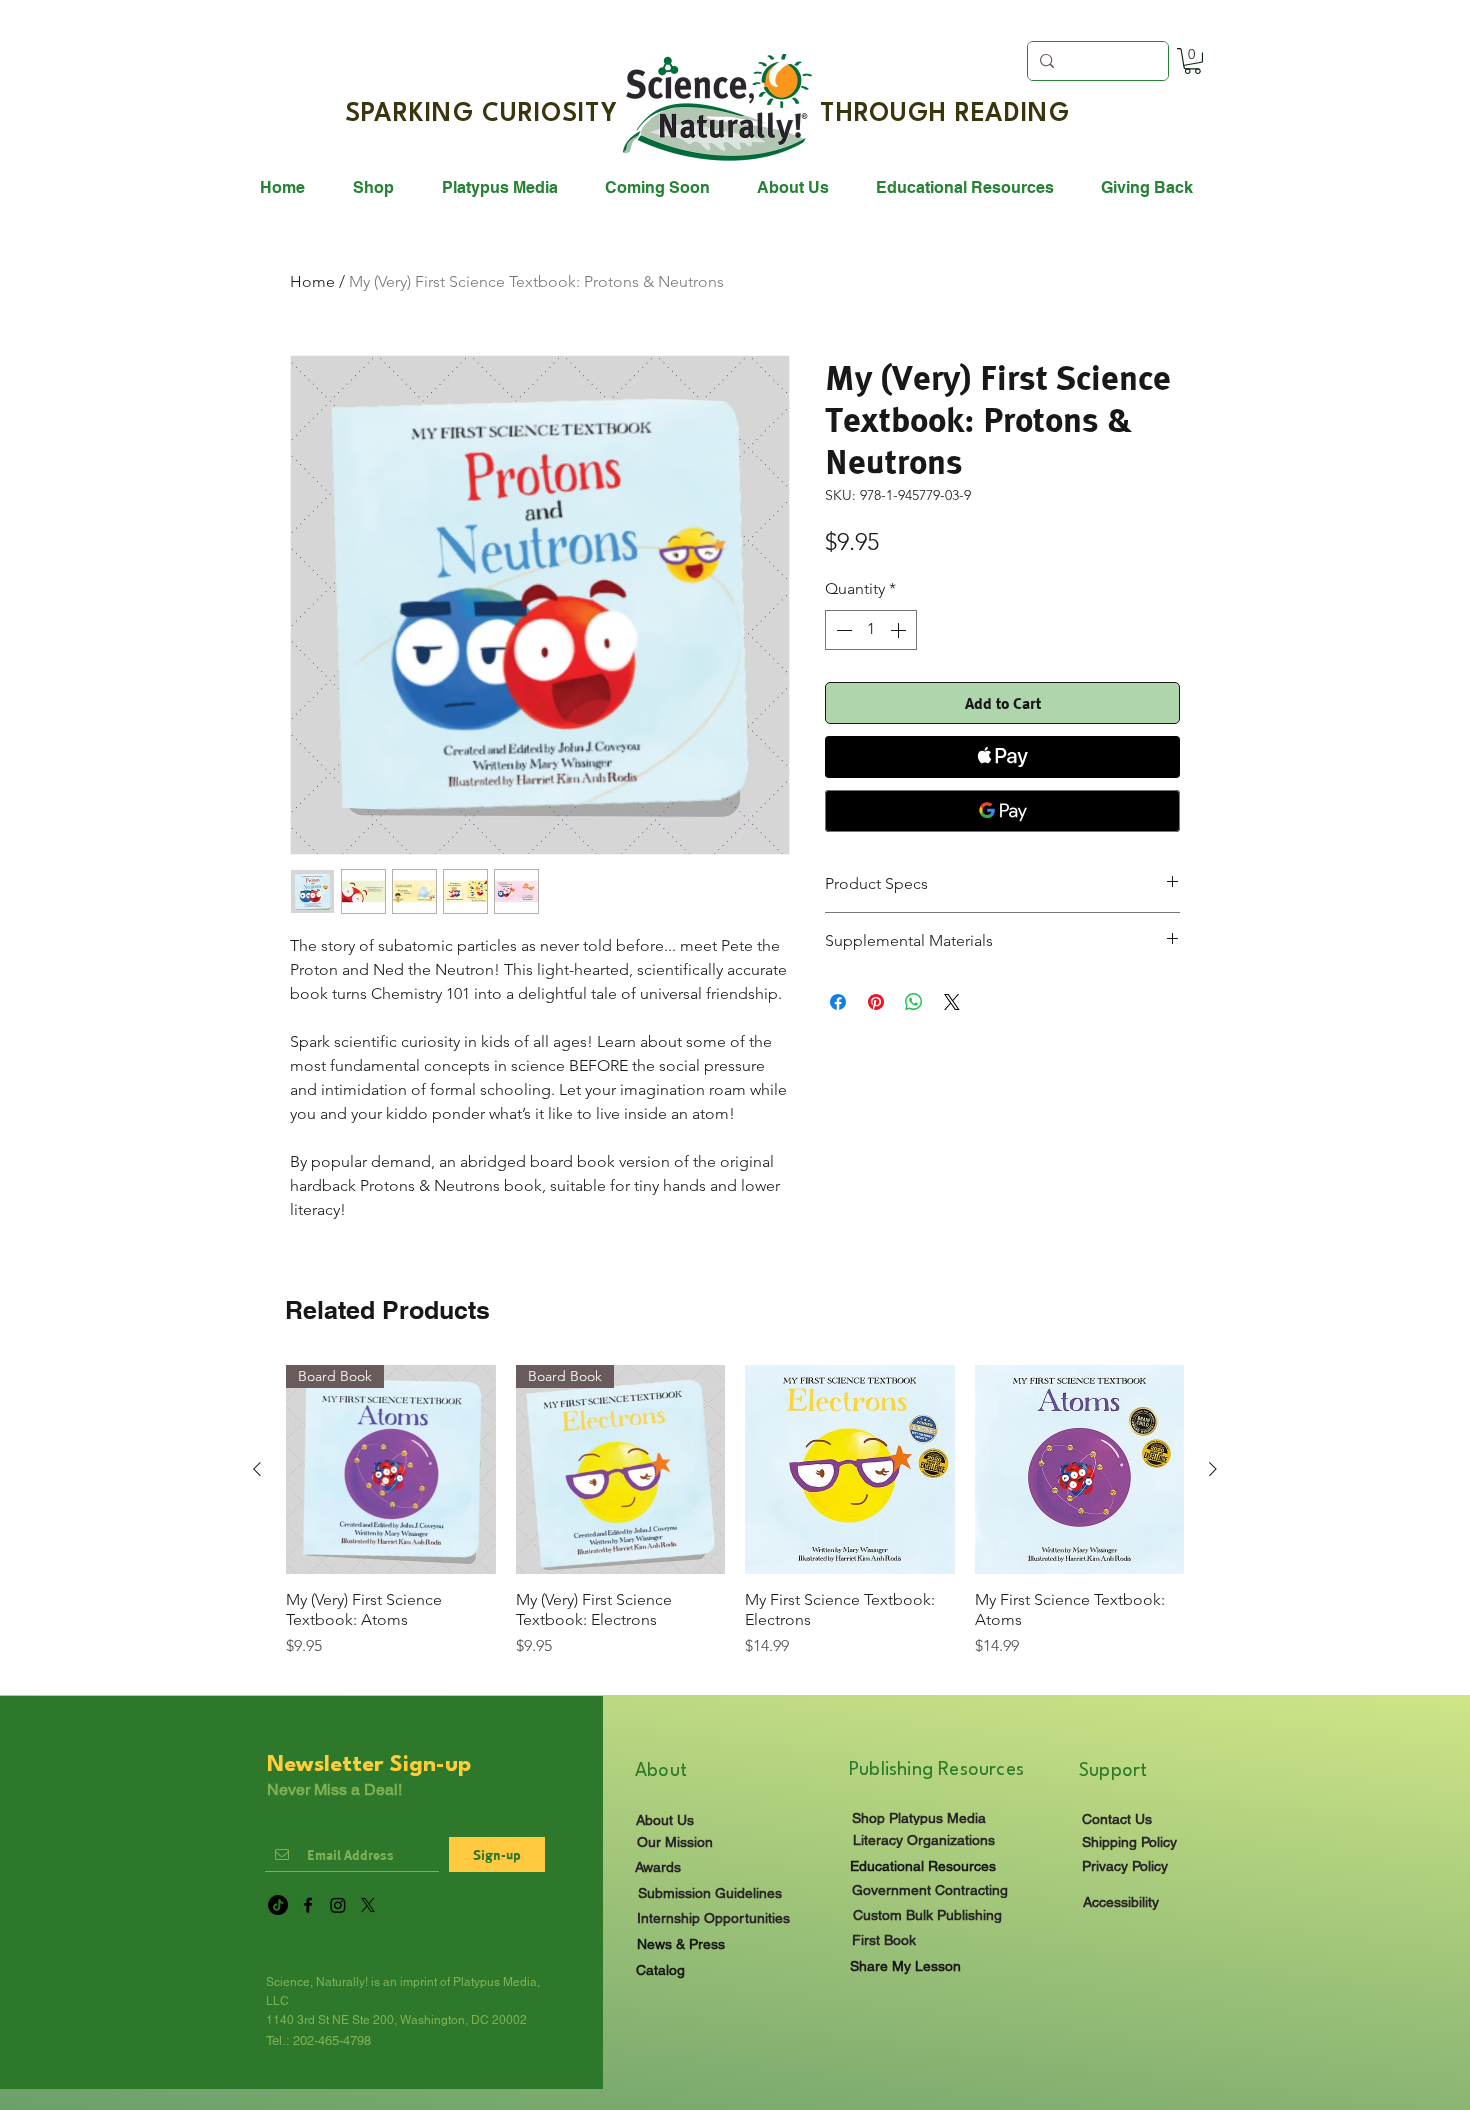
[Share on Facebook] (838, 1002)
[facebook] (308, 1905)
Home (312, 281)
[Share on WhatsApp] (914, 1002)
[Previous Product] (257, 1469)
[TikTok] (278, 1905)
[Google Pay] (1002, 811)
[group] (735, 1522)
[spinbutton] (871, 630)
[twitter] (368, 1905)
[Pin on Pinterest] (876, 1002)
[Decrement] (842, 630)
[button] (1192, 61)
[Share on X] (952, 1002)
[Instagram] (338, 1905)
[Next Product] (1213, 1469)
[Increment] (900, 630)
